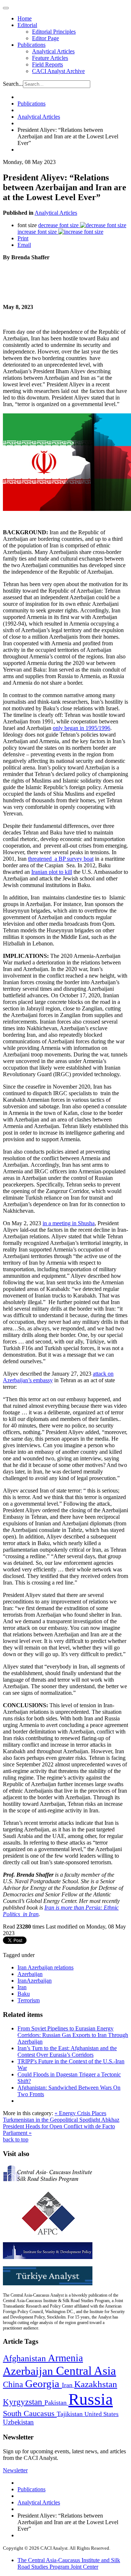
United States (102, 2414)
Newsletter (15, 2470)
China (14, 2384)
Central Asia (86, 2371)
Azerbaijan (30, 1974)
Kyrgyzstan (24, 2402)
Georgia (43, 2384)
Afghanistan (25, 2358)
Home (25, 18)
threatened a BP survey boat (61, 859)
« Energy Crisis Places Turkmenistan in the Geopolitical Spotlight (55, 2116)
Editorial (27, 25)
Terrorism (29, 2000)
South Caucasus (30, 2413)
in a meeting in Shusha (69, 1223)
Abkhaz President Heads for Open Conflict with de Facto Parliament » (61, 2126)
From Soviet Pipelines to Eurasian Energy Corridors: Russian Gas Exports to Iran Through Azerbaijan (73, 2035)
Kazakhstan (96, 2384)
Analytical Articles (53, 51)
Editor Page (45, 38)
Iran (22, 1987)
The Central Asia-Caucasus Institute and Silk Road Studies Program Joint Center (69, 2563)
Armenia (65, 2358)
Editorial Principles (54, 32)
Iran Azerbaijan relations (45, 1967)
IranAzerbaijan (35, 1981)
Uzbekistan (18, 2422)
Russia (91, 2399)
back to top (16, 2139)
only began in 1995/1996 (82, 728)
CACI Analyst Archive (58, 71)
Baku (24, 1994)
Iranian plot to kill (52, 872)
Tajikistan (71, 2414)
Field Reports (47, 64)
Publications (31, 45)
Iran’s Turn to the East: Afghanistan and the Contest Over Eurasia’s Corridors (67, 2051)
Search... (13, 84)
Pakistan (56, 2403)
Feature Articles (50, 58)
